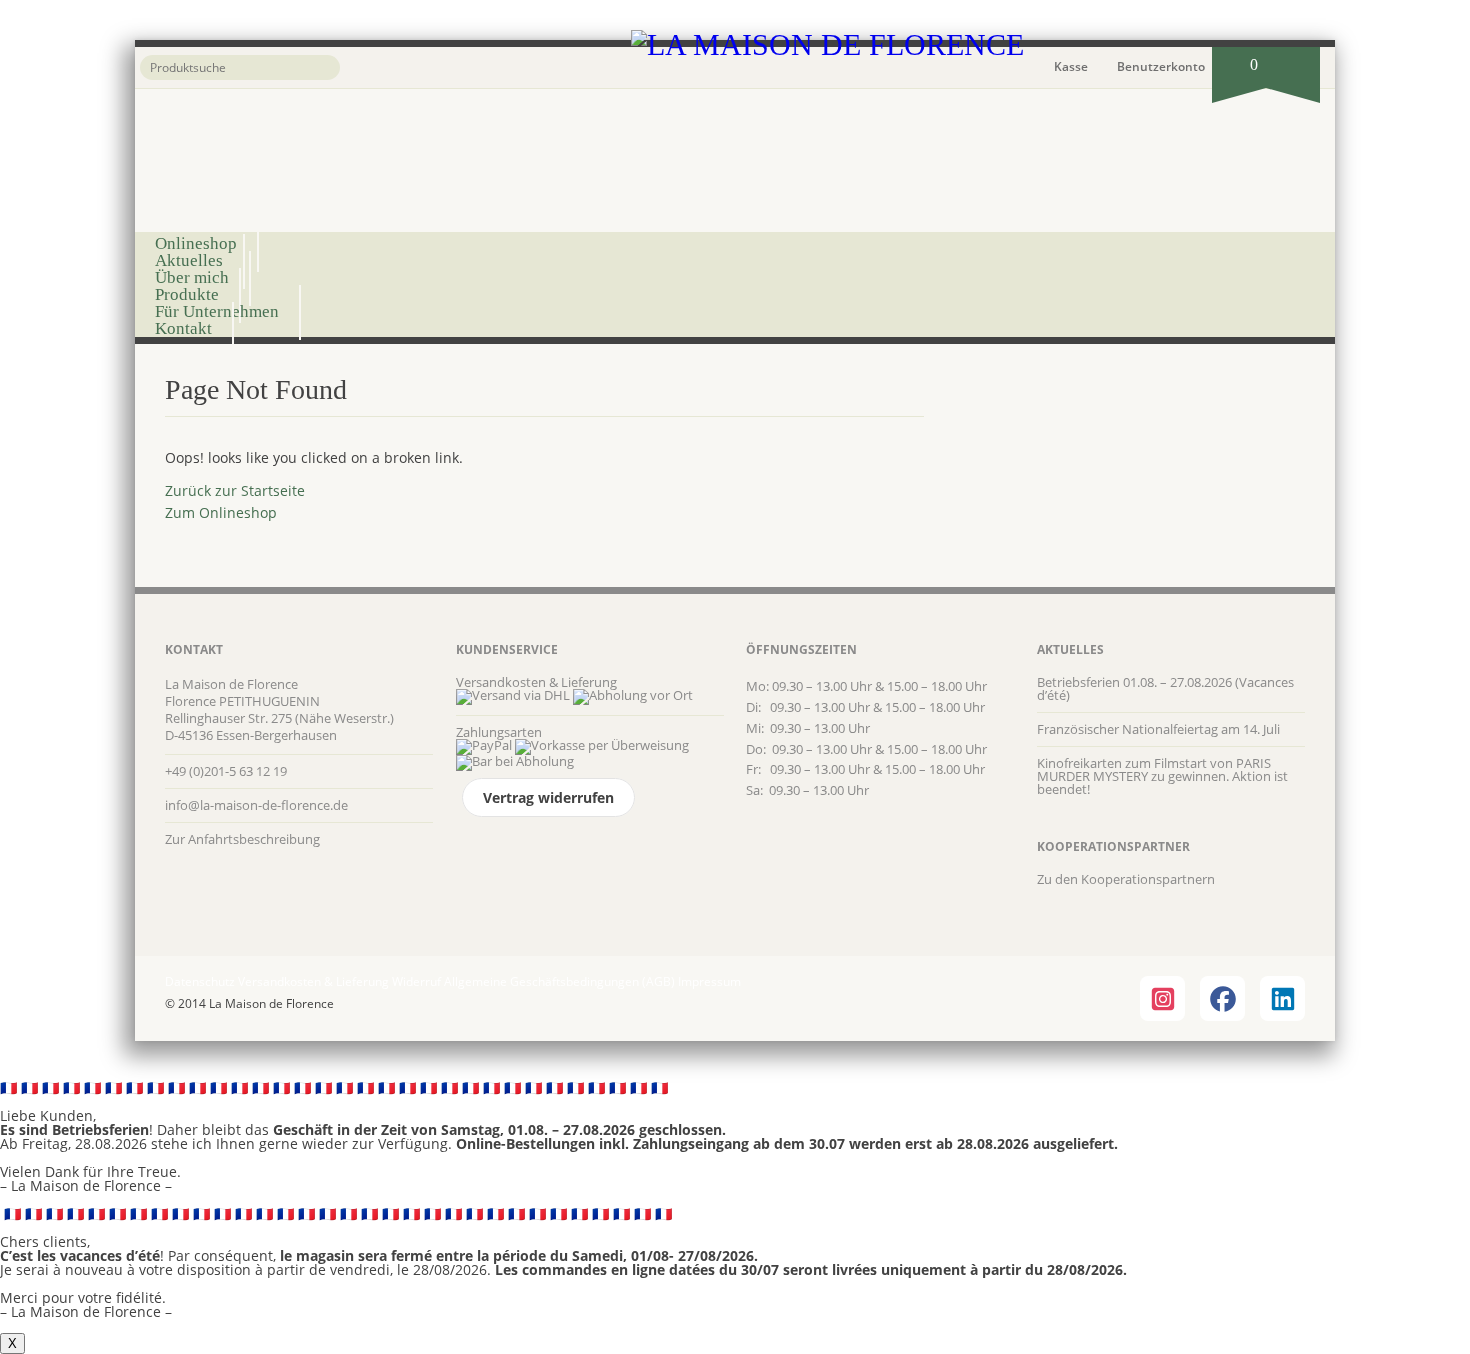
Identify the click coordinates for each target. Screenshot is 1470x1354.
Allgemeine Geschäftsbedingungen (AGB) (559, 981)
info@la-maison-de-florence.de (256, 805)
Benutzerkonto (1161, 66)
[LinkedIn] (1282, 998)
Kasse (1071, 66)
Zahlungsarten (499, 732)
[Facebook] (1222, 998)
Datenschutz (200, 981)
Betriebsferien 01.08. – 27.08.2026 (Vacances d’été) (1165, 688)
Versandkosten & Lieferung (536, 682)
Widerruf (416, 981)
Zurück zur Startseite (235, 490)
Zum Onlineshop (221, 512)
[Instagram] (1162, 998)
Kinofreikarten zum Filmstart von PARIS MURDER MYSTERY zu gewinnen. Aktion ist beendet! (1162, 776)
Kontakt (183, 328)
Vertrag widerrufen (548, 797)
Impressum (709, 981)
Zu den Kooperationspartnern (1126, 879)
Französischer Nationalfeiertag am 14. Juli (1158, 729)
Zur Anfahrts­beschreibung (242, 839)
